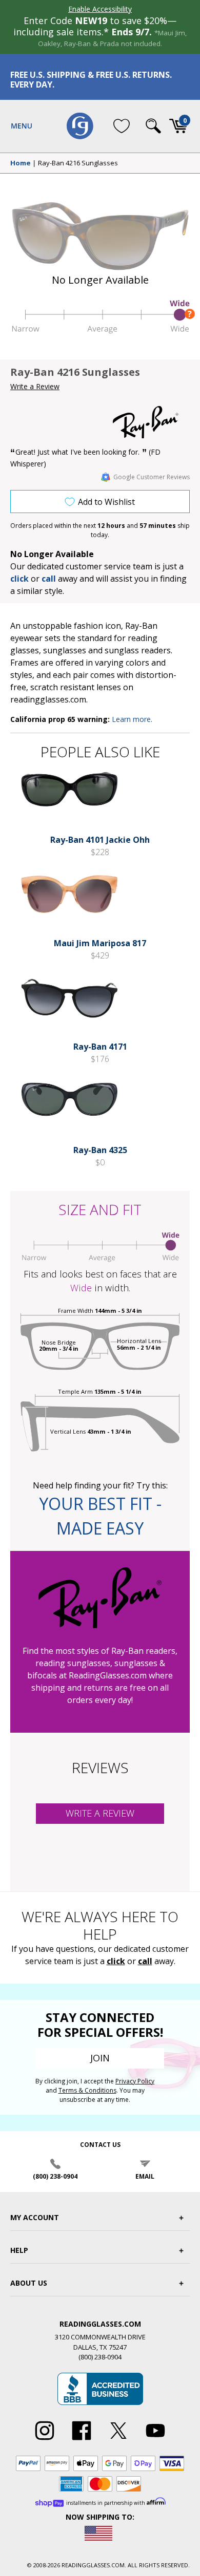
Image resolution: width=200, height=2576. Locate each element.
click (116, 1961)
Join (100, 2058)
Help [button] (19, 2250)
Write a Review (35, 386)
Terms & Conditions (87, 2090)
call (49, 579)
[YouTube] (155, 2440)
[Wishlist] (122, 126)
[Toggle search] (153, 126)
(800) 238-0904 (55, 2176)
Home (21, 163)
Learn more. (132, 719)
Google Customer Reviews (152, 477)
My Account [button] (35, 2217)
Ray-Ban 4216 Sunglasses (78, 163)
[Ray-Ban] (151, 422)
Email (145, 2176)
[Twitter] (118, 2440)
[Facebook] (82, 2440)
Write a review (100, 1813)
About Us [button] (29, 2283)
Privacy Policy (135, 2081)
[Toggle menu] (22, 126)
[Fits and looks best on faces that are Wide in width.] (100, 331)
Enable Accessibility (100, 9)
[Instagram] (45, 2440)
